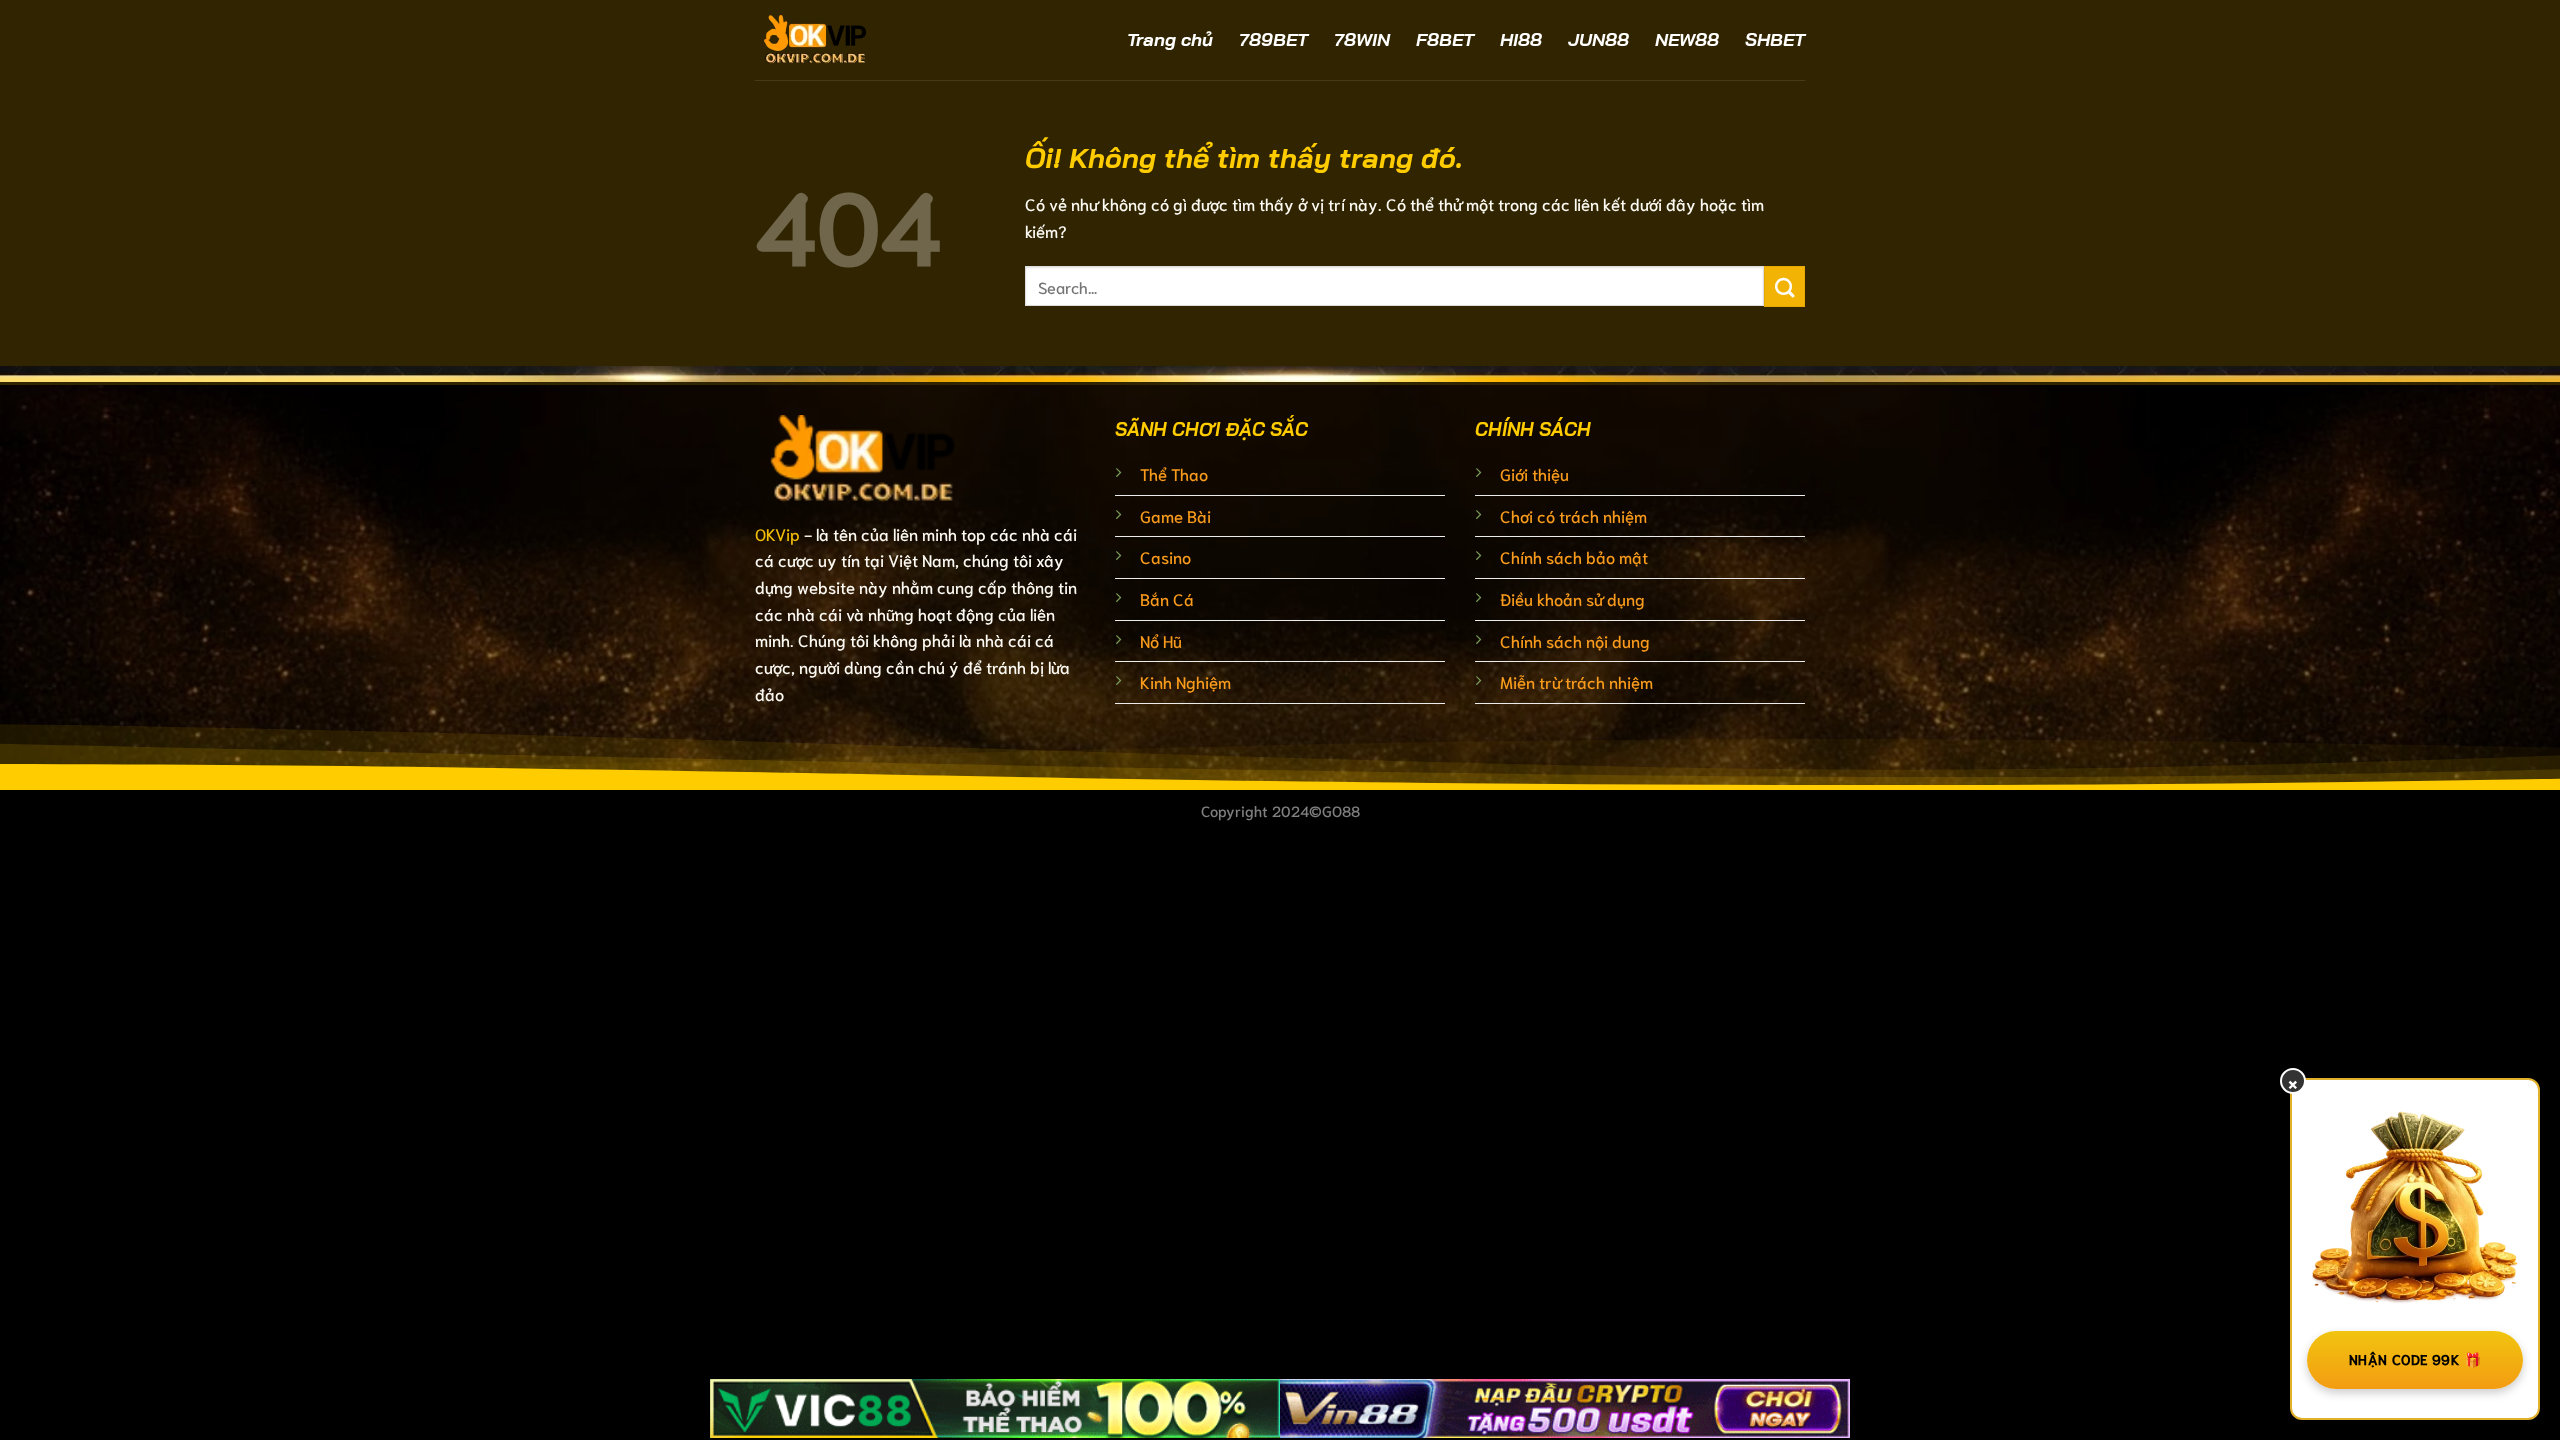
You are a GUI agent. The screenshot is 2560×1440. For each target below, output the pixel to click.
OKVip (777, 533)
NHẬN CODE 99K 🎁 (2415, 1359)
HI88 (1521, 39)
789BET (1273, 39)
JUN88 (1598, 39)
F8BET (1445, 39)
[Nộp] (1784, 286)
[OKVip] (870, 40)
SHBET (1775, 39)
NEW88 (1687, 39)
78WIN (1362, 39)
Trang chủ (1170, 39)
